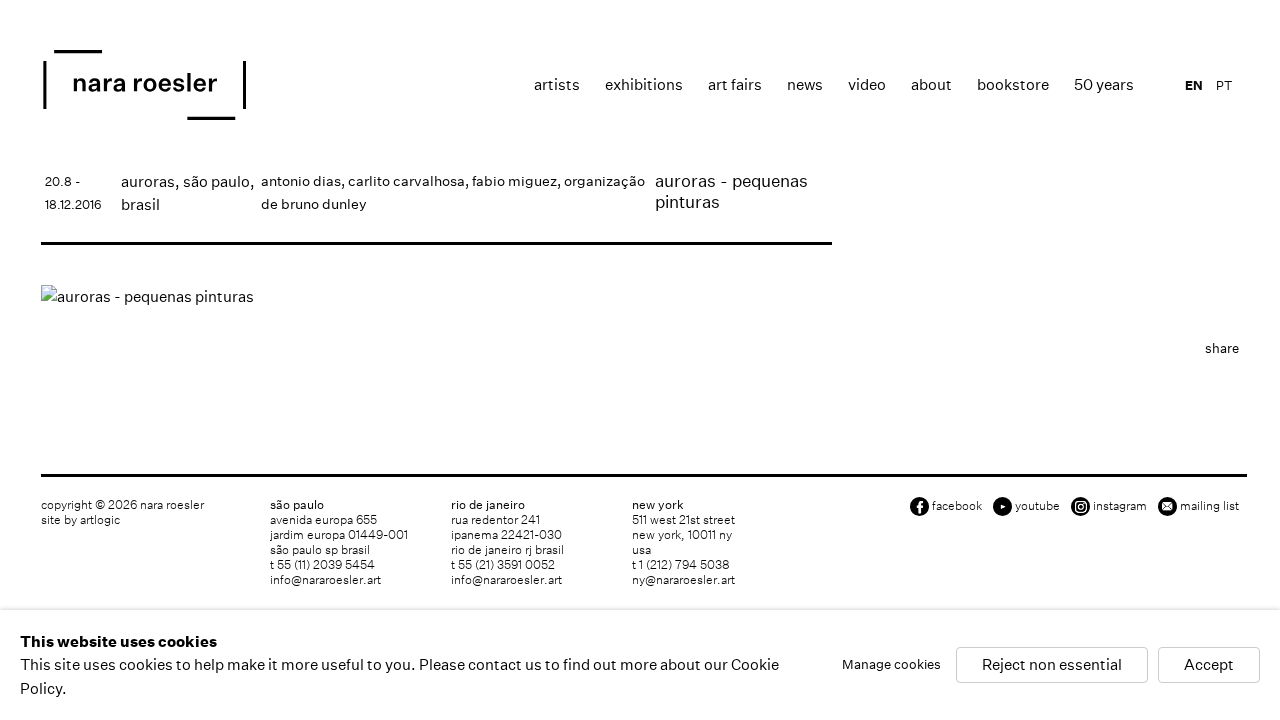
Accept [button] (1209, 665)
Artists (557, 84)
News (805, 84)
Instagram (1120, 505)
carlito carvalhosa (406, 181)
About (931, 84)
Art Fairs (735, 84)
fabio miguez (514, 181)
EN (1194, 85)
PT (1224, 85)
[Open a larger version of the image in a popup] (436, 296)
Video (867, 84)
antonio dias (301, 181)
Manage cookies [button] (891, 665)
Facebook (957, 505)
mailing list (1209, 505)
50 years (1104, 84)
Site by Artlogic (80, 519)
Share (1222, 348)
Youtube (1037, 505)
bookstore (1013, 84)
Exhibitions (644, 84)
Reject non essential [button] (1052, 665)
